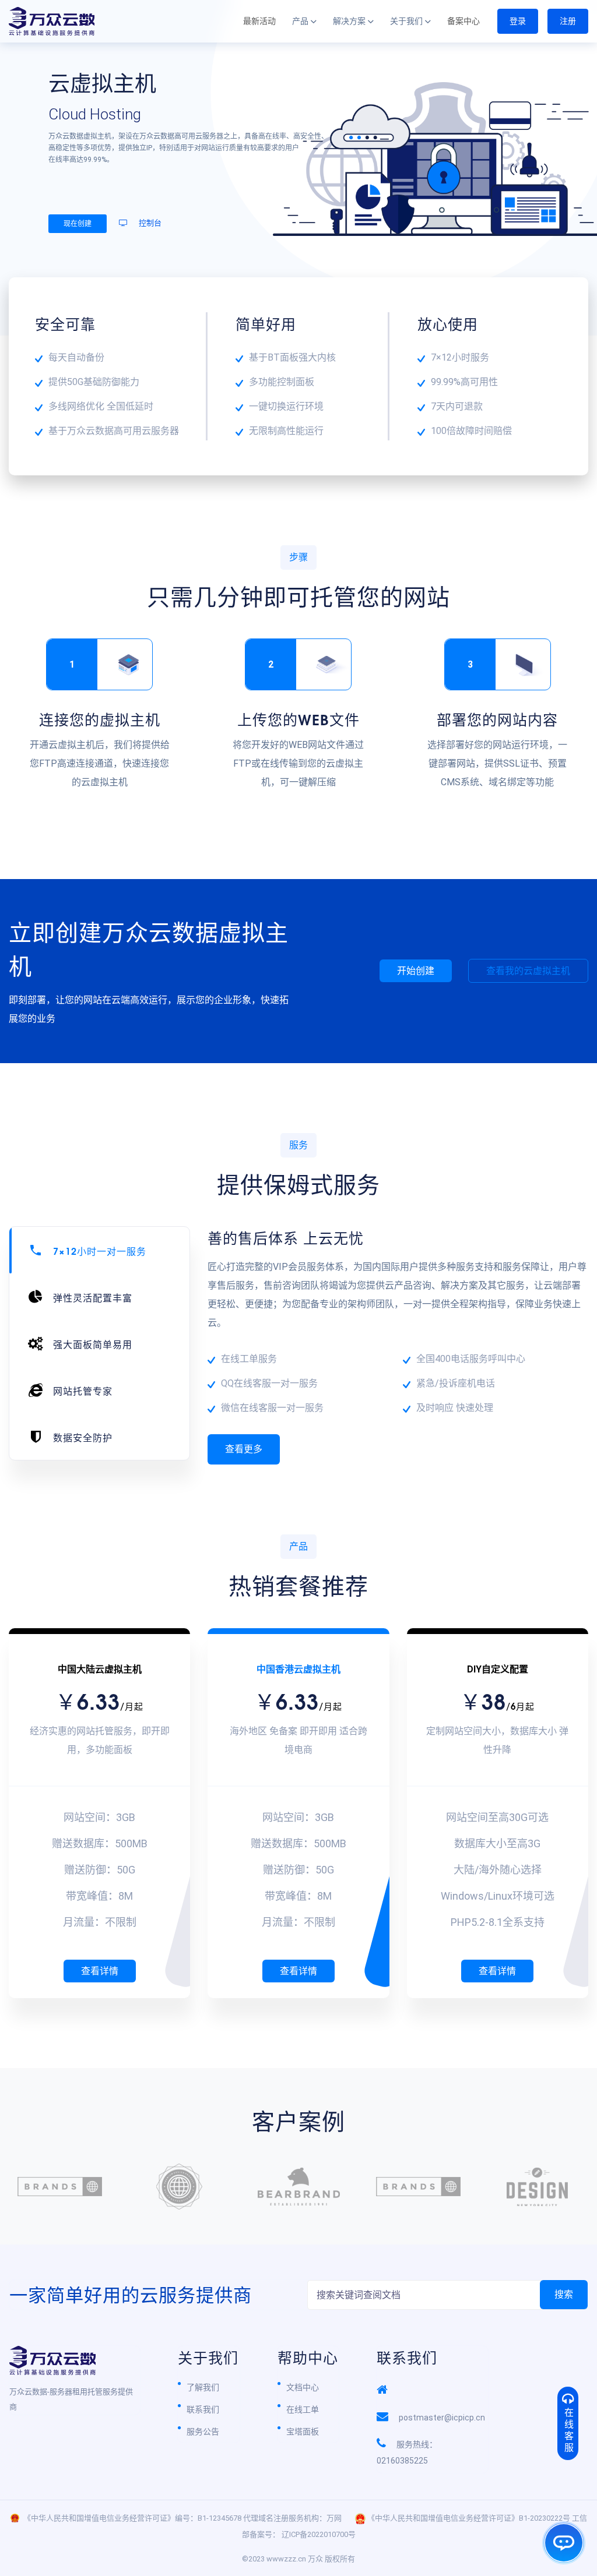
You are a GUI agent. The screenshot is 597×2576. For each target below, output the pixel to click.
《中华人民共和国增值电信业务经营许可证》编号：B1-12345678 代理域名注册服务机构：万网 (182, 2518)
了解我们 (203, 2387)
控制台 (149, 223)
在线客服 (568, 2431)
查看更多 (244, 1449)
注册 (568, 21)
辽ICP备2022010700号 (319, 2534)
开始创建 (416, 971)
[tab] (99, 1250)
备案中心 (463, 21)
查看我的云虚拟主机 (528, 971)
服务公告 (203, 2432)
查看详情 (100, 1971)
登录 (518, 21)
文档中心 (303, 2387)
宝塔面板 (303, 2432)
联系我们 (203, 2409)
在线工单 (303, 2409)
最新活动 (259, 21)
